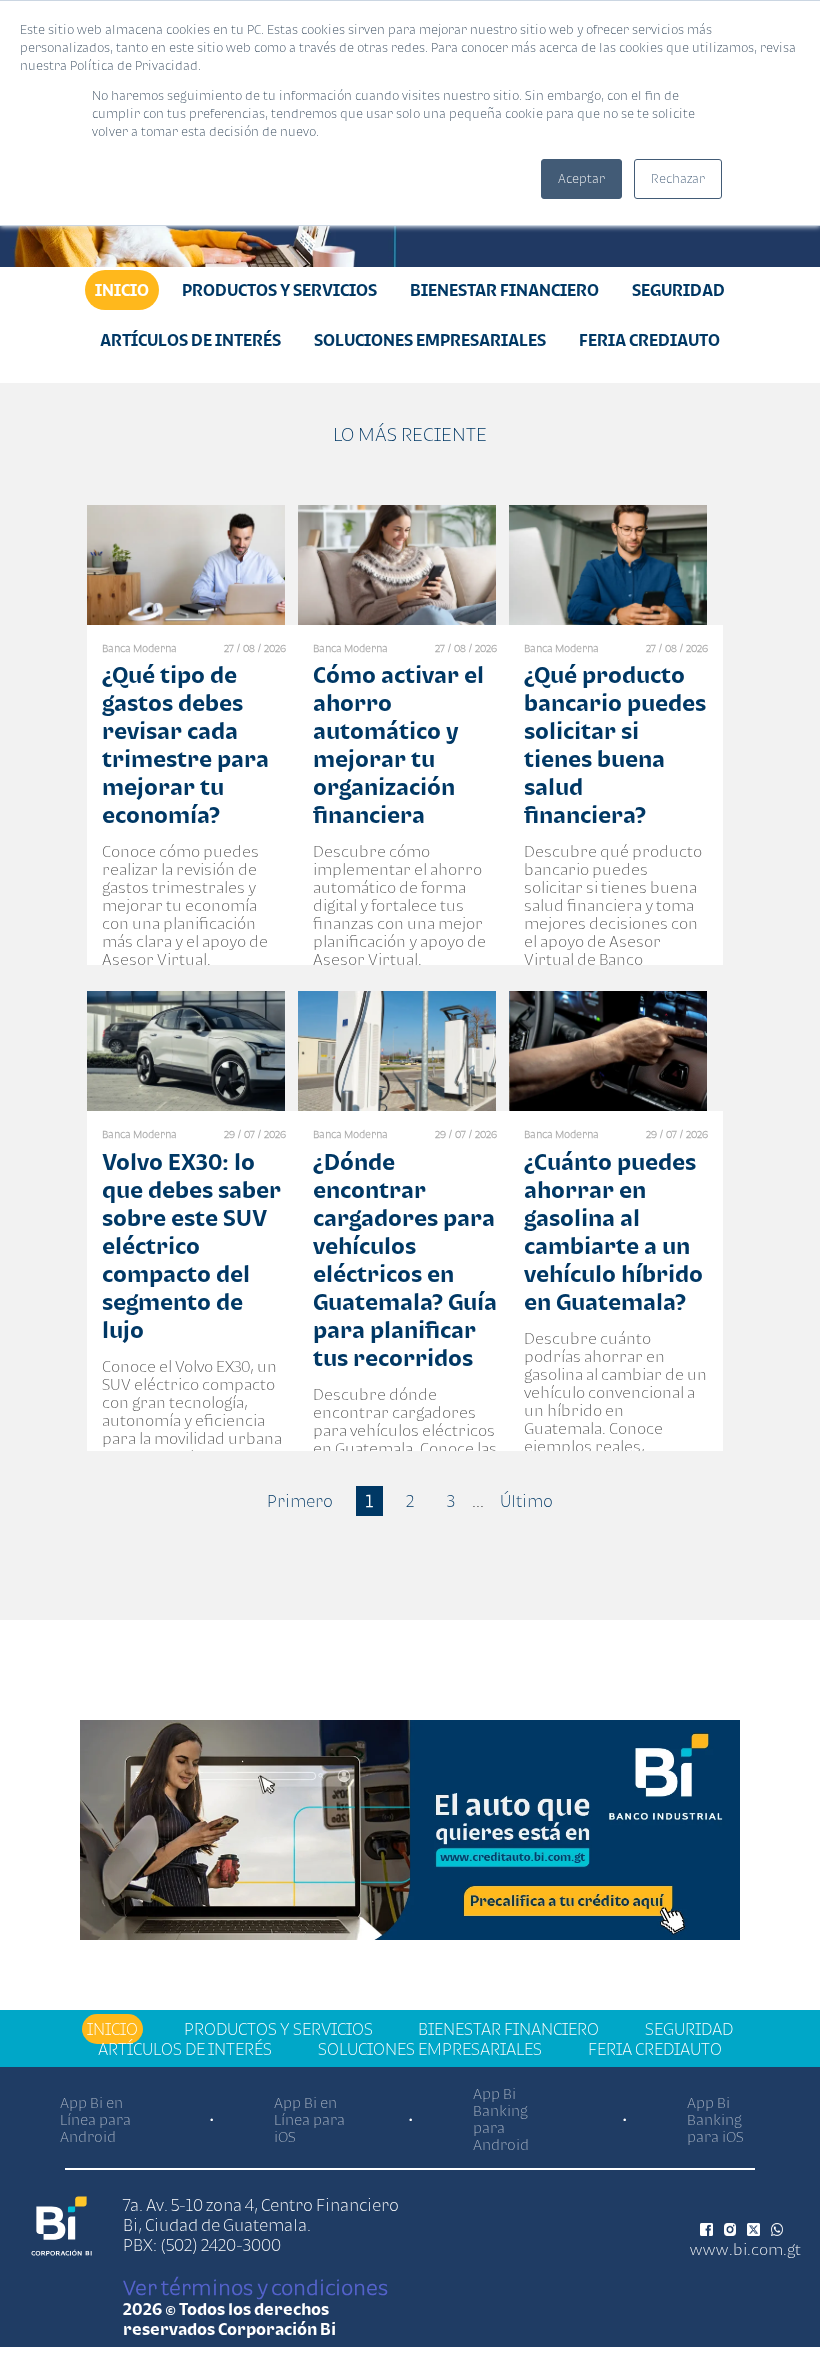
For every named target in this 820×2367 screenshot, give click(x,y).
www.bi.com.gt (745, 2249)
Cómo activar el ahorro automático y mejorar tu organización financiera (398, 744)
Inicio (122, 290)
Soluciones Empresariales (430, 340)
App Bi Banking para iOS (715, 2119)
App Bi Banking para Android (501, 2119)
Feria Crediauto (649, 340)
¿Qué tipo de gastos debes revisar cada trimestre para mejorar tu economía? (185, 744)
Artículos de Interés (190, 340)
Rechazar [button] (678, 178)
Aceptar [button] (581, 178)
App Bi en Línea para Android (95, 2119)
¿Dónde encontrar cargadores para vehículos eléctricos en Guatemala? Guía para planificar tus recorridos (405, 1259)
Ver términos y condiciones (255, 2287)
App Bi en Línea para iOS (309, 2119)
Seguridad (678, 290)
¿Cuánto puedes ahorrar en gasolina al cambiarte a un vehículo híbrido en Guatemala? (613, 1231)
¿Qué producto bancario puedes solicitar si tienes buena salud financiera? (615, 744)
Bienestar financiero (504, 290)
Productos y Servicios (279, 290)
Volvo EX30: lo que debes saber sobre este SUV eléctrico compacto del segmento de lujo (191, 1245)
